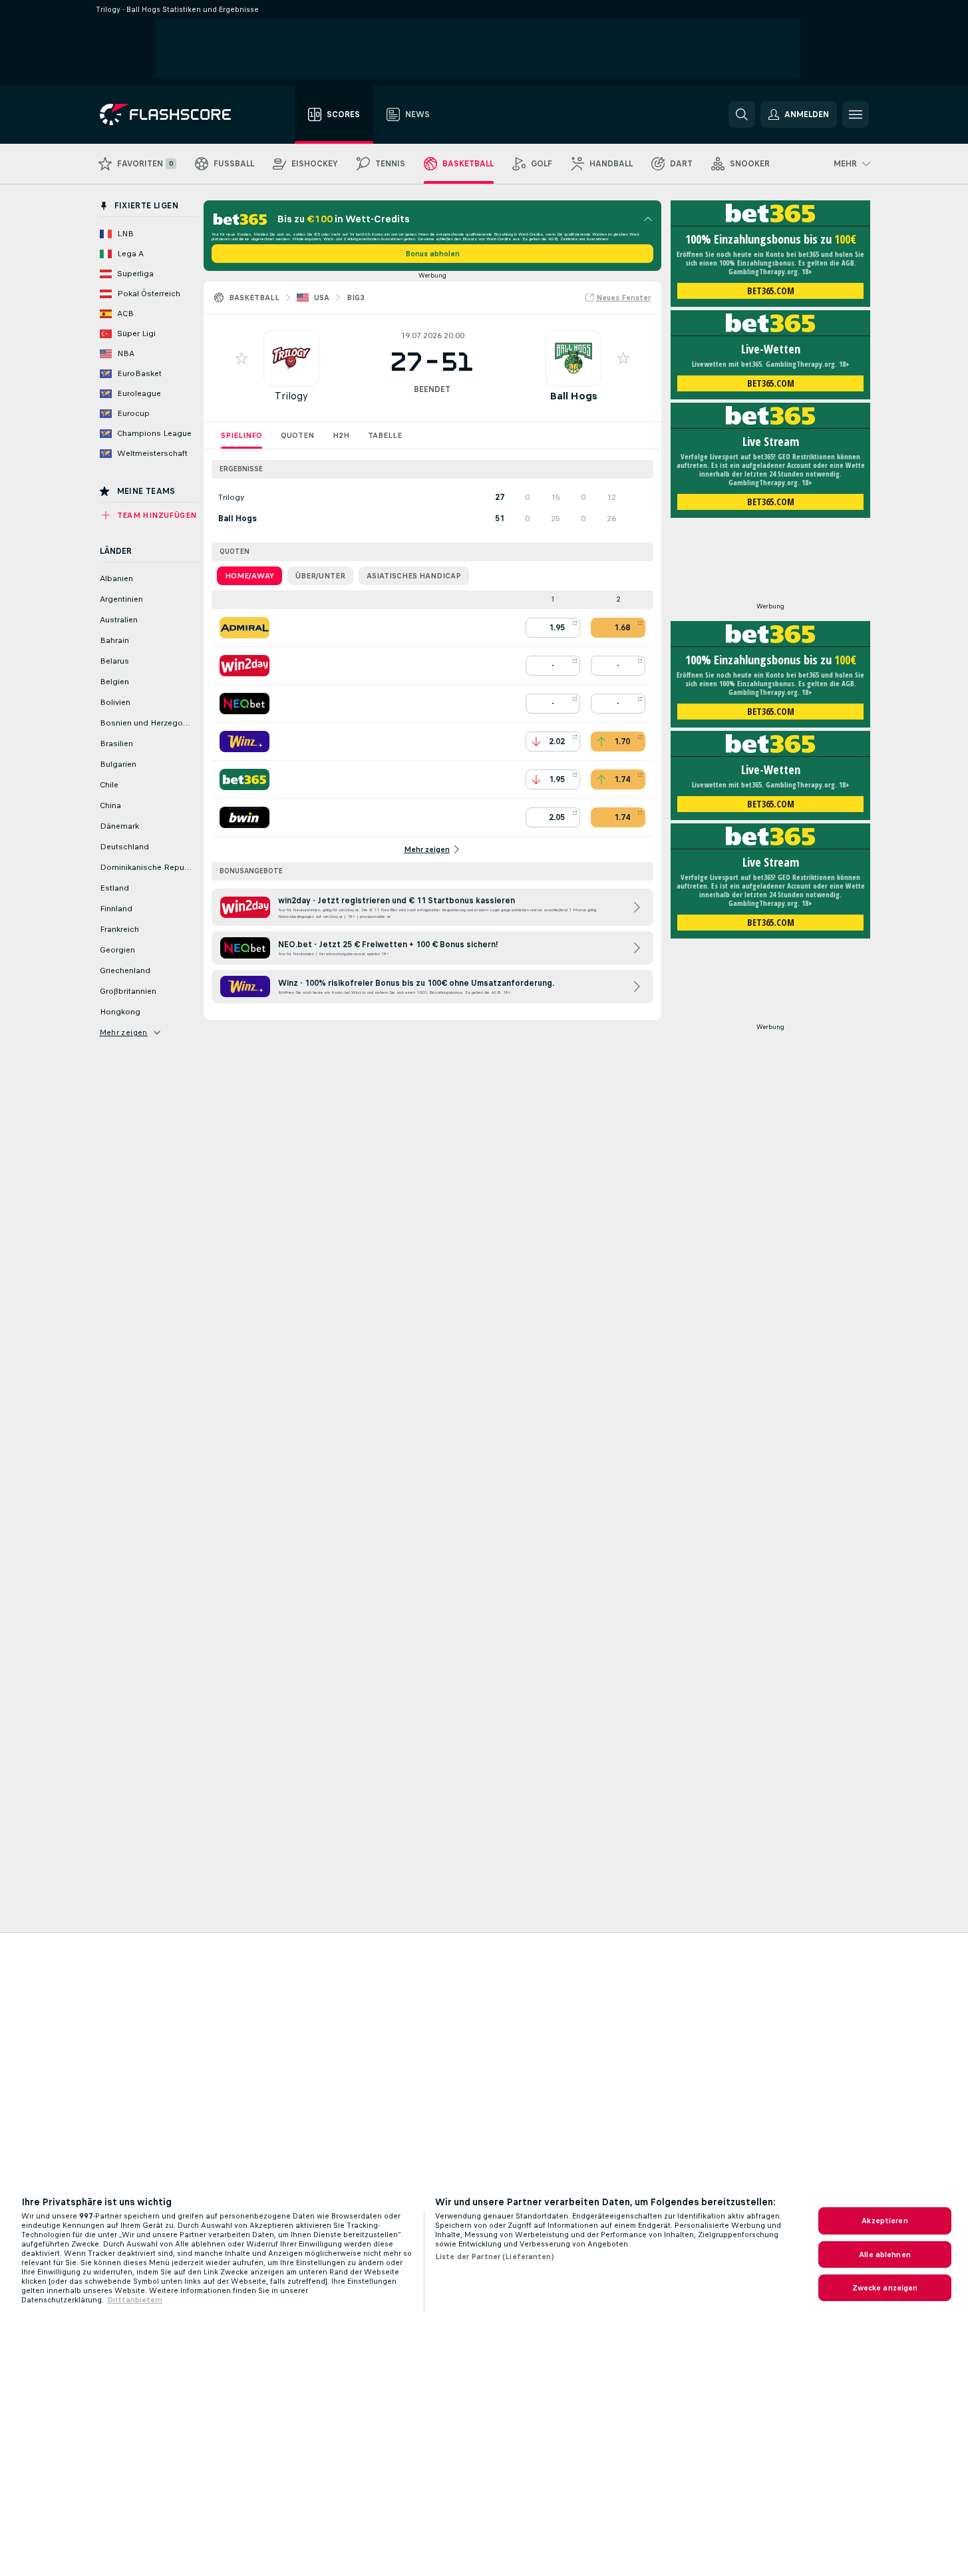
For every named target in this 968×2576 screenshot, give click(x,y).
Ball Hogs (573, 396)
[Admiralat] (244, 628)
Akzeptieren (885, 2221)
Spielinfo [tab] (242, 435)
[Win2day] (244, 666)
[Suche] (742, 114)
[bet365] (244, 779)
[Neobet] (244, 704)
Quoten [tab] (297, 435)
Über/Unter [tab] (320, 576)
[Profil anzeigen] (291, 358)
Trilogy (291, 396)
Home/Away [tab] (249, 576)
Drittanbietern (135, 2300)
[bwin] (244, 817)
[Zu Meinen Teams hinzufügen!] (242, 358)
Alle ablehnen (885, 2254)
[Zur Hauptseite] (175, 114)
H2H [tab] (341, 435)
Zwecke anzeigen (885, 2288)
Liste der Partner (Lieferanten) (495, 2256)
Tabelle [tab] (385, 435)
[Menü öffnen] (856, 114)
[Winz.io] (244, 742)
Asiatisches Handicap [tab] (414, 576)
